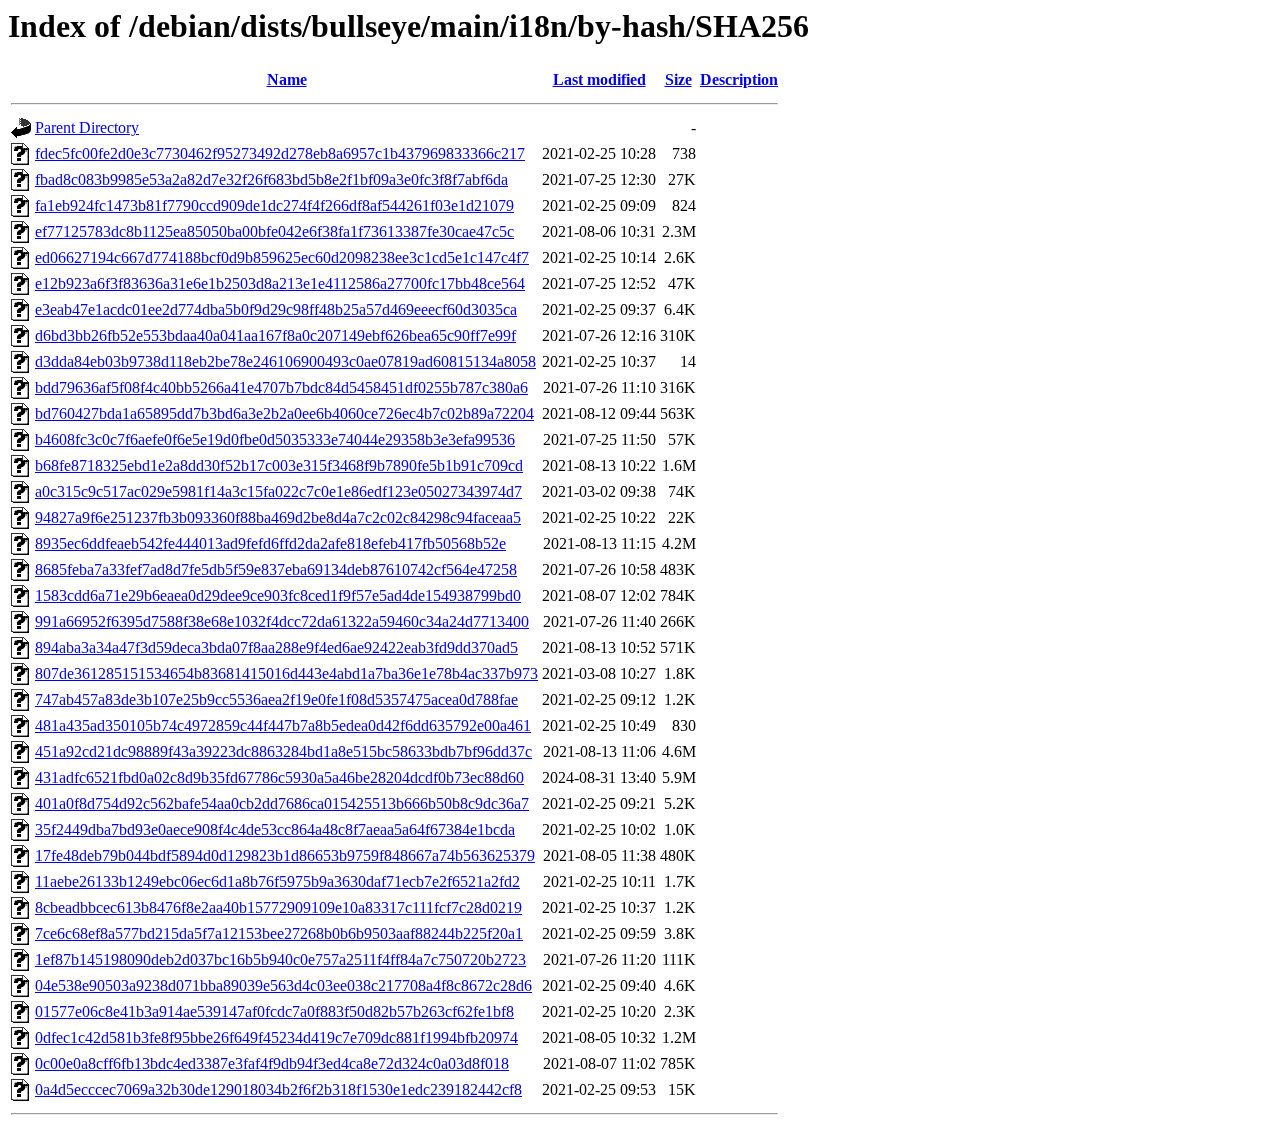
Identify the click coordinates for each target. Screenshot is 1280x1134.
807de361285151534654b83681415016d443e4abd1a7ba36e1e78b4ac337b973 (286, 673)
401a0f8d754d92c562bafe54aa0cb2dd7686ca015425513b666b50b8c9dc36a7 (282, 803)
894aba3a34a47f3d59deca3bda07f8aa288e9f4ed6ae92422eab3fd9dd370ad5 (276, 647)
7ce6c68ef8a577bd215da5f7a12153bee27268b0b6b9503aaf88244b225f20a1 (279, 933)
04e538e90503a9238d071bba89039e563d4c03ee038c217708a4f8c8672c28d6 (283, 985)
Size (678, 79)
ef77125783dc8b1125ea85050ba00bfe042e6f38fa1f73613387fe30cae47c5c (274, 231)
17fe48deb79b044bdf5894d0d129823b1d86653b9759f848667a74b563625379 (285, 855)
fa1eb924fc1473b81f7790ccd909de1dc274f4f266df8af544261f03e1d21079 (274, 205)
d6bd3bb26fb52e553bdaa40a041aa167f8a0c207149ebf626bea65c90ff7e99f (275, 335)
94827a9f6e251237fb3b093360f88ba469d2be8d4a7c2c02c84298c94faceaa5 (278, 517)
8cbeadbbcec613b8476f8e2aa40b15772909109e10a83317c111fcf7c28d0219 (278, 907)
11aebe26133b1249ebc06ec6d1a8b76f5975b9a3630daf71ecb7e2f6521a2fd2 (277, 881)
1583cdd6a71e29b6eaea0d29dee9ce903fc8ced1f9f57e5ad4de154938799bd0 (278, 595)
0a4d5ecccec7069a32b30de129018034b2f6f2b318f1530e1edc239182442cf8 (278, 1089)
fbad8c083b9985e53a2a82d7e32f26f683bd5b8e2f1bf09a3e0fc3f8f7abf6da (271, 179)
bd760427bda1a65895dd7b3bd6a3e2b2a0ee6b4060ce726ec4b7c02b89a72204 (284, 413)
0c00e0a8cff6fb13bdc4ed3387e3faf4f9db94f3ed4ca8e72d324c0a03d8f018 (272, 1063)
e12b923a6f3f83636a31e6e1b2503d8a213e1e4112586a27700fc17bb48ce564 (280, 283)
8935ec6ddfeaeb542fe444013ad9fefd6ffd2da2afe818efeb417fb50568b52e (270, 543)
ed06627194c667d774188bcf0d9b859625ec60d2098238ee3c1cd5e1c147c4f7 (282, 257)
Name (287, 79)
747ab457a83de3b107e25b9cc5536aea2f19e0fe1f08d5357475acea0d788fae (276, 699)
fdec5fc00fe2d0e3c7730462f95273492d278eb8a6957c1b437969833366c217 (280, 153)
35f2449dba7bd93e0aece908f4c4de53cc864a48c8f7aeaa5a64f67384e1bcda (275, 829)
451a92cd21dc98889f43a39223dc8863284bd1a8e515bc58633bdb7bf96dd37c (283, 751)
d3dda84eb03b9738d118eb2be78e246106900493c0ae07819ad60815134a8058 (285, 361)
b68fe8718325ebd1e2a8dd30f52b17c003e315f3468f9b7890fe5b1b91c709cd (279, 465)
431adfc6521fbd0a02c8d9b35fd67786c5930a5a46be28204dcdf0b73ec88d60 (279, 777)
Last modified (599, 79)
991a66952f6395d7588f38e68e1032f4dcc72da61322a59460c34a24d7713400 (282, 621)
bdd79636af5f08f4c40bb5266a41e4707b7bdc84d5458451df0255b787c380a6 (281, 387)
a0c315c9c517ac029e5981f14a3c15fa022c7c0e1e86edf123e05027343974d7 (278, 491)
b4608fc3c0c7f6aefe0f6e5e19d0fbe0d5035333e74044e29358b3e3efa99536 (275, 439)
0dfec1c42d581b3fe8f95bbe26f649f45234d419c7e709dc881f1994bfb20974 (276, 1037)
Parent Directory (87, 127)
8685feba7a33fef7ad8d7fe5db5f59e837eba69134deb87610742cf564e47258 (276, 569)
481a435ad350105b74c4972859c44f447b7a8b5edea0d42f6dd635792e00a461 (283, 725)
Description (739, 79)
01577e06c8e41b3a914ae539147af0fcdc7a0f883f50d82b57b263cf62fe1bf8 (274, 1011)
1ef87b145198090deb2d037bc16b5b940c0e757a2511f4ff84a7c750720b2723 (280, 959)
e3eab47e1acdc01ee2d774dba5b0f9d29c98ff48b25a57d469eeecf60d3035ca (276, 309)
